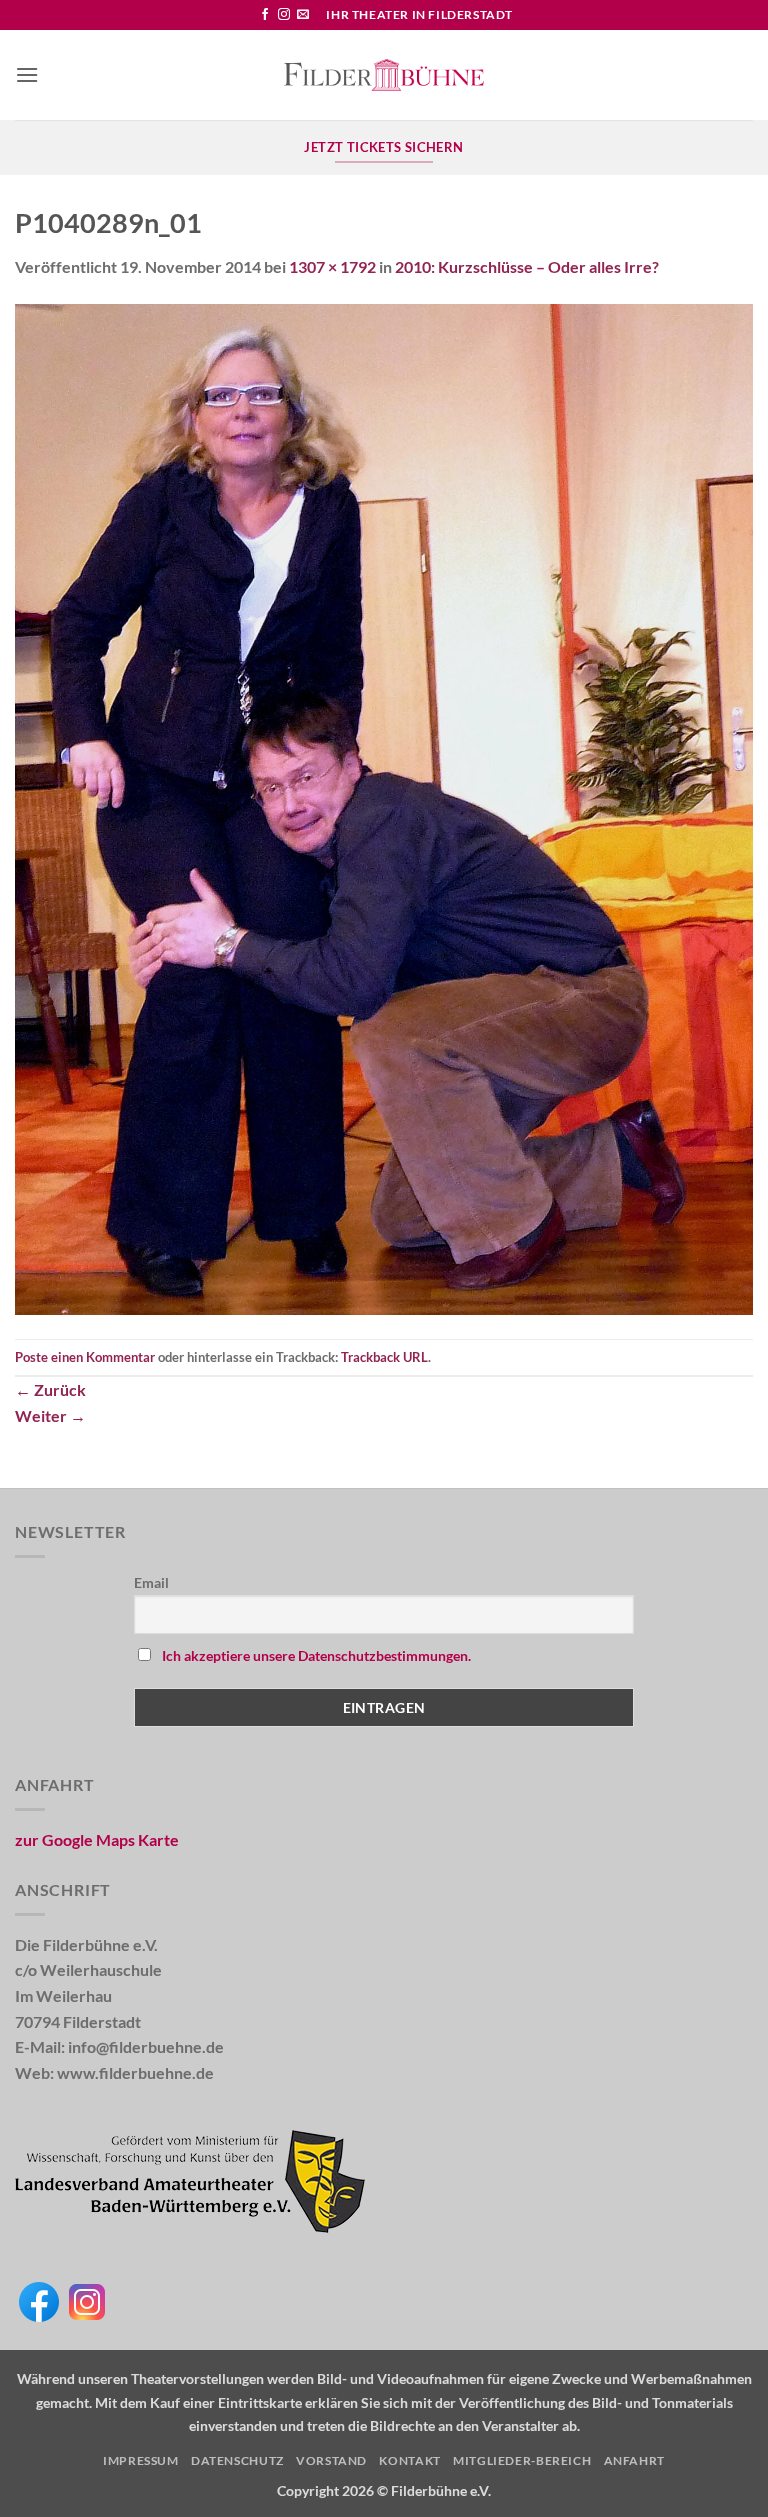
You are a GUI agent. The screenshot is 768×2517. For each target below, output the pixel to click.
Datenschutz (237, 2460)
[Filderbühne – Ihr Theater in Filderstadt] (384, 75)
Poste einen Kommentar (85, 1357)
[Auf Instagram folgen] (284, 15)
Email (151, 1582)
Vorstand (331, 2460)
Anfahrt (634, 2460)
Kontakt (409, 2460)
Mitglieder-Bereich (522, 2460)
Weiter (50, 1415)
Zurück (50, 1389)
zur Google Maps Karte (97, 1839)
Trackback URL (384, 1357)
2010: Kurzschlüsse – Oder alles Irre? (527, 266)
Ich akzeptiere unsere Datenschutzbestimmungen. (316, 1655)
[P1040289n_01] (384, 807)
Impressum (141, 2460)
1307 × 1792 (332, 266)
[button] (27, 74)
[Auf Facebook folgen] (265, 15)
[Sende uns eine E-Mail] (303, 15)
